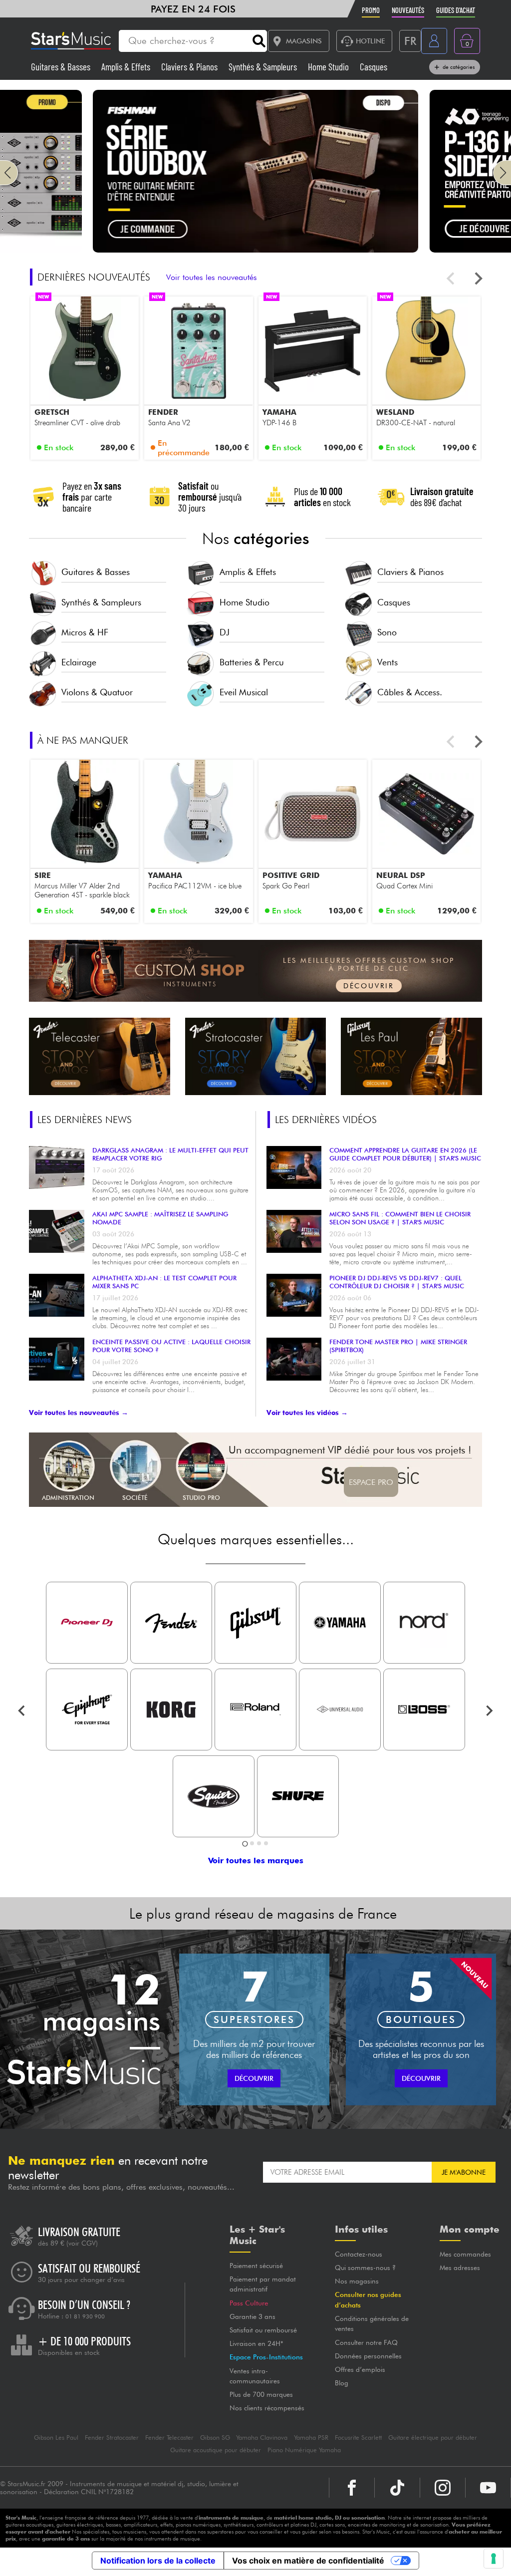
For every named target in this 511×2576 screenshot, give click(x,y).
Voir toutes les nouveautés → (79, 1413)
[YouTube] (488, 2488)
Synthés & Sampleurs (264, 67)
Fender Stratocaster (112, 2437)
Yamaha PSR (311, 2437)
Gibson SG (215, 2437)
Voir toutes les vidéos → (307, 1413)
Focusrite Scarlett (358, 2437)
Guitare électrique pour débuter (433, 2437)
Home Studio (329, 67)
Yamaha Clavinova (262, 2437)
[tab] (245, 1844)
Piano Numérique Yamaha (304, 2450)
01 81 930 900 (85, 2316)
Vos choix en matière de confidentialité (308, 2561)
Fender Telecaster (169, 2437)
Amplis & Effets (127, 67)
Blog (342, 2383)
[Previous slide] (451, 279)
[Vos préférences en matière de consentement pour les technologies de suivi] (494, 2559)
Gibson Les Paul (56, 2437)
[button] (9, 173)
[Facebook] (352, 2488)
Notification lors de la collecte (158, 2561)
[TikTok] (397, 2488)
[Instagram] (443, 2488)
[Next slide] (478, 279)
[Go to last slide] (22, 1711)
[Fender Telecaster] (100, 1057)
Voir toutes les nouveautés (212, 277)
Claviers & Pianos (190, 67)
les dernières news (85, 1120)
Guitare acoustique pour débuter (216, 2450)
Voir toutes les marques (256, 1860)
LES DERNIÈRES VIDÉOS (326, 1120)
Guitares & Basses (62, 67)
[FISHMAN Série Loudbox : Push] (255, 250)
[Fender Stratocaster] (256, 1057)
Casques (374, 67)
